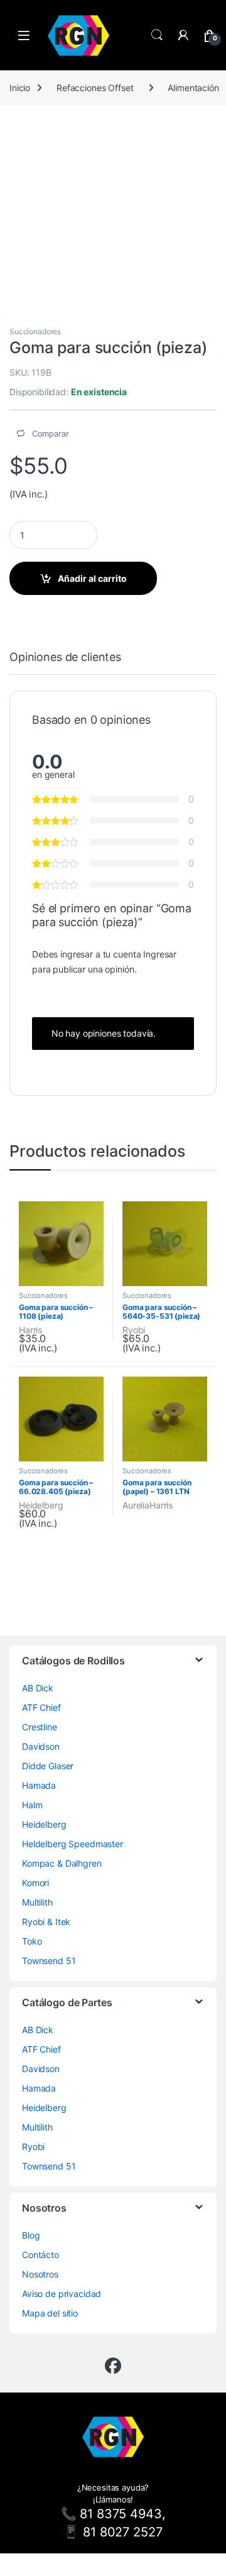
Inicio (20, 88)
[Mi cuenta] (183, 35)
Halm (32, 1805)
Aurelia (136, 1505)
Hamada (39, 1785)
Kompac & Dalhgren (62, 1863)
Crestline (40, 1727)
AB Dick (38, 1688)
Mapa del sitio (50, 2313)
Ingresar (160, 954)
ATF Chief (41, 1707)
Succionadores (35, 331)
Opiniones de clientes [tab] (65, 658)
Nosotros (40, 2274)
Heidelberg (41, 1505)
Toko (32, 1941)
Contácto (40, 2255)
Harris (30, 1330)
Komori (35, 1883)
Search (157, 35)
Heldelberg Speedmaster (73, 1844)
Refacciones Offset (95, 88)
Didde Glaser (48, 1766)
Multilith (37, 1902)
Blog (31, 2235)
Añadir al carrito (92, 578)
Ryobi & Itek (46, 1922)
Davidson (41, 1746)
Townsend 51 (49, 1961)
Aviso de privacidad (62, 2294)
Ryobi (134, 1330)
